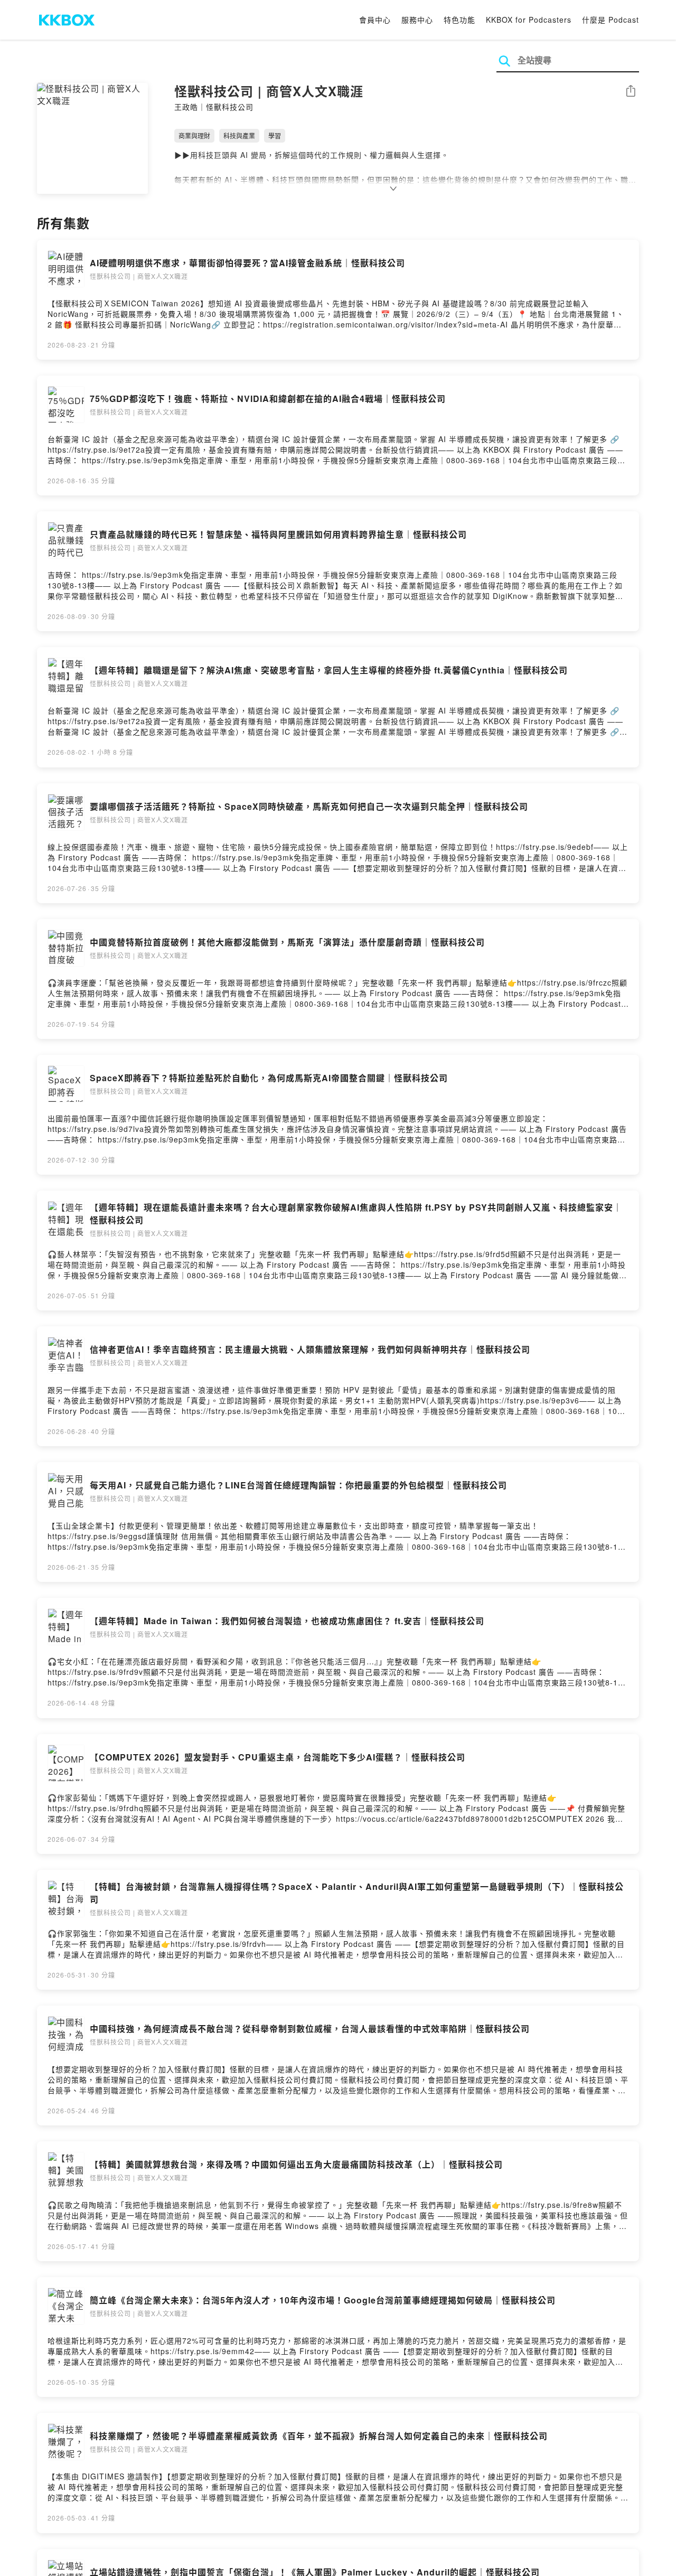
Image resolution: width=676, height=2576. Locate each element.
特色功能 (459, 20)
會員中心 (375, 20)
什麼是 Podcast (611, 20)
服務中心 (417, 20)
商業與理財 (194, 135)
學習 (275, 135)
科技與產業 (239, 135)
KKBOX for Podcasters (529, 20)
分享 (631, 92)
